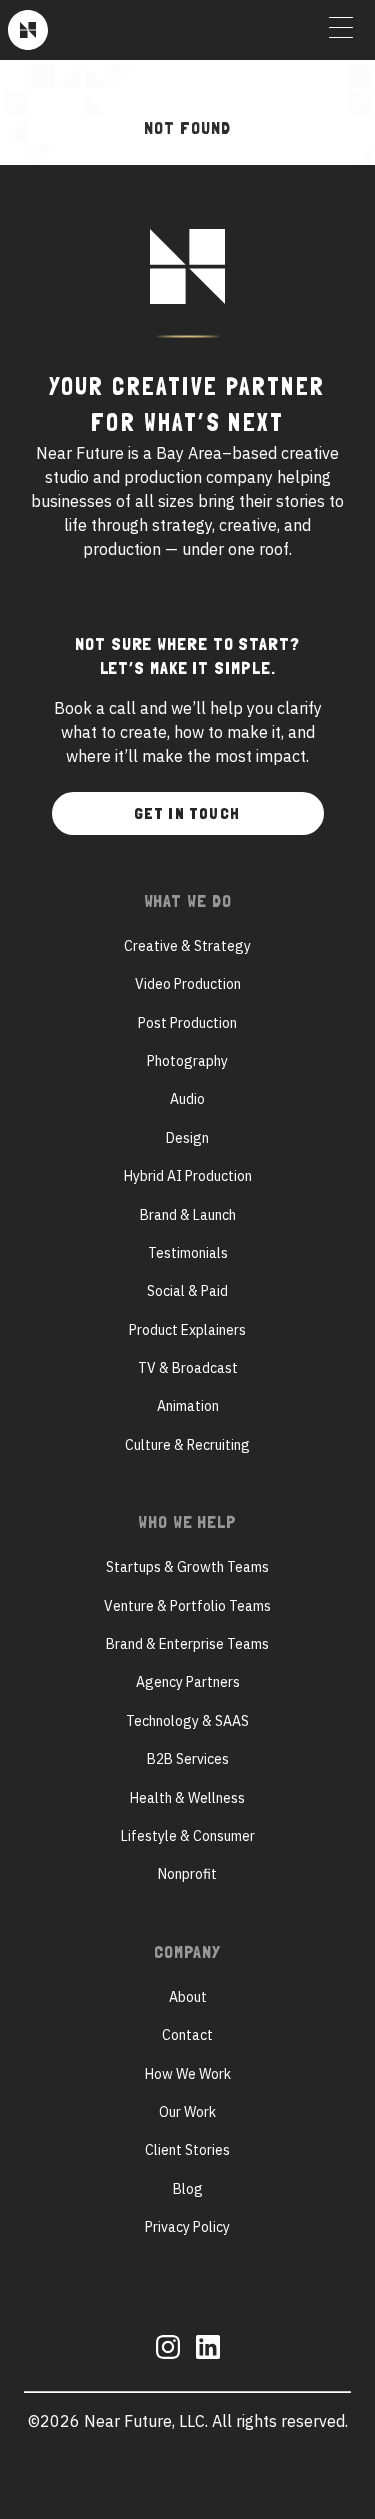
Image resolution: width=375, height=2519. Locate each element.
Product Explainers (187, 1330)
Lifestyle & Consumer (188, 1836)
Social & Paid (187, 1291)
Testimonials (188, 1253)
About (188, 1997)
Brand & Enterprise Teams (187, 1644)
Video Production (188, 984)
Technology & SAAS (187, 1721)
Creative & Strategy (187, 946)
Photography (187, 1061)
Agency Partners (188, 1682)
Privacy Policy (187, 2227)
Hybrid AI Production (188, 1176)
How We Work (188, 2074)
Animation (188, 1406)
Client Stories (187, 2150)
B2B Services (188, 1759)
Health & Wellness (187, 1798)
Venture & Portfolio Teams (187, 1606)
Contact (187, 2035)
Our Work (187, 2112)
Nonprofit (187, 1874)
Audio (187, 1099)
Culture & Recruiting (187, 1445)
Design (187, 1138)
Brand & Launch (188, 1215)
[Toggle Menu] (341, 30)
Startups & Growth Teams (187, 1567)
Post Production (187, 1023)
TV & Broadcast (188, 1368)
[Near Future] (28, 30)
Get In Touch (187, 813)
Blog (188, 2189)
